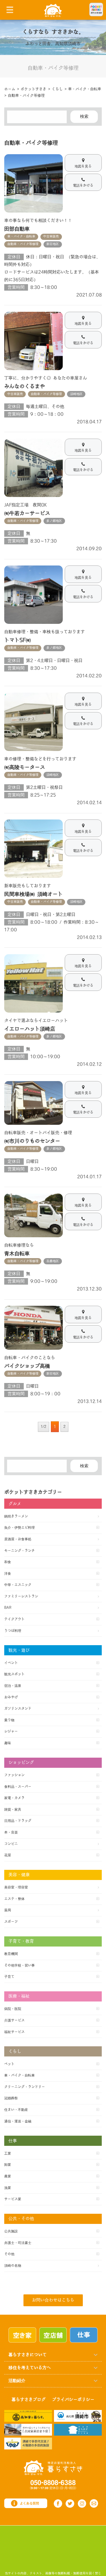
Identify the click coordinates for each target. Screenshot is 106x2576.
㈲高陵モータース (25, 767)
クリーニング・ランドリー (25, 2087)
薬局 (8, 1910)
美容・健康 (19, 1875)
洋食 (8, 1574)
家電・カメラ (14, 1798)
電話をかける (83, 185)
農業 (8, 2176)
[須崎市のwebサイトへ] (78, 2415)
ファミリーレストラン (21, 1596)
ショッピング (21, 1763)
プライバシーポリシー (73, 2400)
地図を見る (83, 166)
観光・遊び (19, 1650)
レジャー (11, 1731)
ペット (9, 2064)
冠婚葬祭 (11, 2098)
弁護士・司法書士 (18, 2243)
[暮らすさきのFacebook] (58, 2504)
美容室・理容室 (16, 1887)
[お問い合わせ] (94, 2503)
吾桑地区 (53, 1261)
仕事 (13, 2141)
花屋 (8, 1855)
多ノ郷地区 (54, 521)
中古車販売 (51, 237)
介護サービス (14, 2020)
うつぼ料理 (13, 1631)
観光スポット (14, 1674)
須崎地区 (76, 394)
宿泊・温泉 (13, 1686)
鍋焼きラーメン (16, 1516)
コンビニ (11, 1844)
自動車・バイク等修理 (23, 244)
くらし (15, 2052)
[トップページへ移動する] (53, 2467)
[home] (53, 10)
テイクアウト (14, 1619)
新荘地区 (53, 244)
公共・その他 (21, 2219)
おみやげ (11, 1697)
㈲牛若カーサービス (27, 513)
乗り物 (9, 1720)
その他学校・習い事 (20, 1965)
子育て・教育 (21, 1941)
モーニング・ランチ (20, 1551)
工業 (8, 2153)
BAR (8, 1608)
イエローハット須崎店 (30, 1029)
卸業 (8, 2165)
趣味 (8, 1743)
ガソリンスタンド (18, 1709)
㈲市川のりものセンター (32, 1141)
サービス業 (13, 2199)
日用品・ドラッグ (18, 1821)
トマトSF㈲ (18, 640)
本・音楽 (11, 1832)
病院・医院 (13, 2009)
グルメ (15, 1504)
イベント (11, 1663)
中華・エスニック (18, 1585)
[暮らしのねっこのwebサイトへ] (28, 2430)
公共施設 (11, 2231)
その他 (9, 2254)
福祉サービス (14, 2032)
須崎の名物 (13, 2266)
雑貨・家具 (13, 1810)
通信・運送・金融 (18, 2121)
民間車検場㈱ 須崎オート (33, 894)
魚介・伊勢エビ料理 (20, 1528)
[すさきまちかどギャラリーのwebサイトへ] (78, 2430)
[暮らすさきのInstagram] (82, 2504)
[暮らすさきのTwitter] (70, 2504)
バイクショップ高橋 (27, 1366)
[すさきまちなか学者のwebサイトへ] (28, 2443)
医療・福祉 (19, 1996)
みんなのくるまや (25, 386)
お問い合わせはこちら (53, 2300)
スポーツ (11, 1922)
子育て (9, 1977)
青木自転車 (17, 1254)
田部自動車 (17, 229)
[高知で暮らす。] (28, 2415)
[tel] (53, 2485)
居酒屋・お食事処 (18, 1539)
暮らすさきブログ (29, 2400)
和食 (8, 1562)
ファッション (14, 1775)
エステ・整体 (14, 1899)
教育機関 (11, 1954)
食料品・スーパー (18, 1787)
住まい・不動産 (16, 2110)
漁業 (8, 2188)
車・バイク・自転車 (21, 237)
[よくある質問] (26, 2503)
